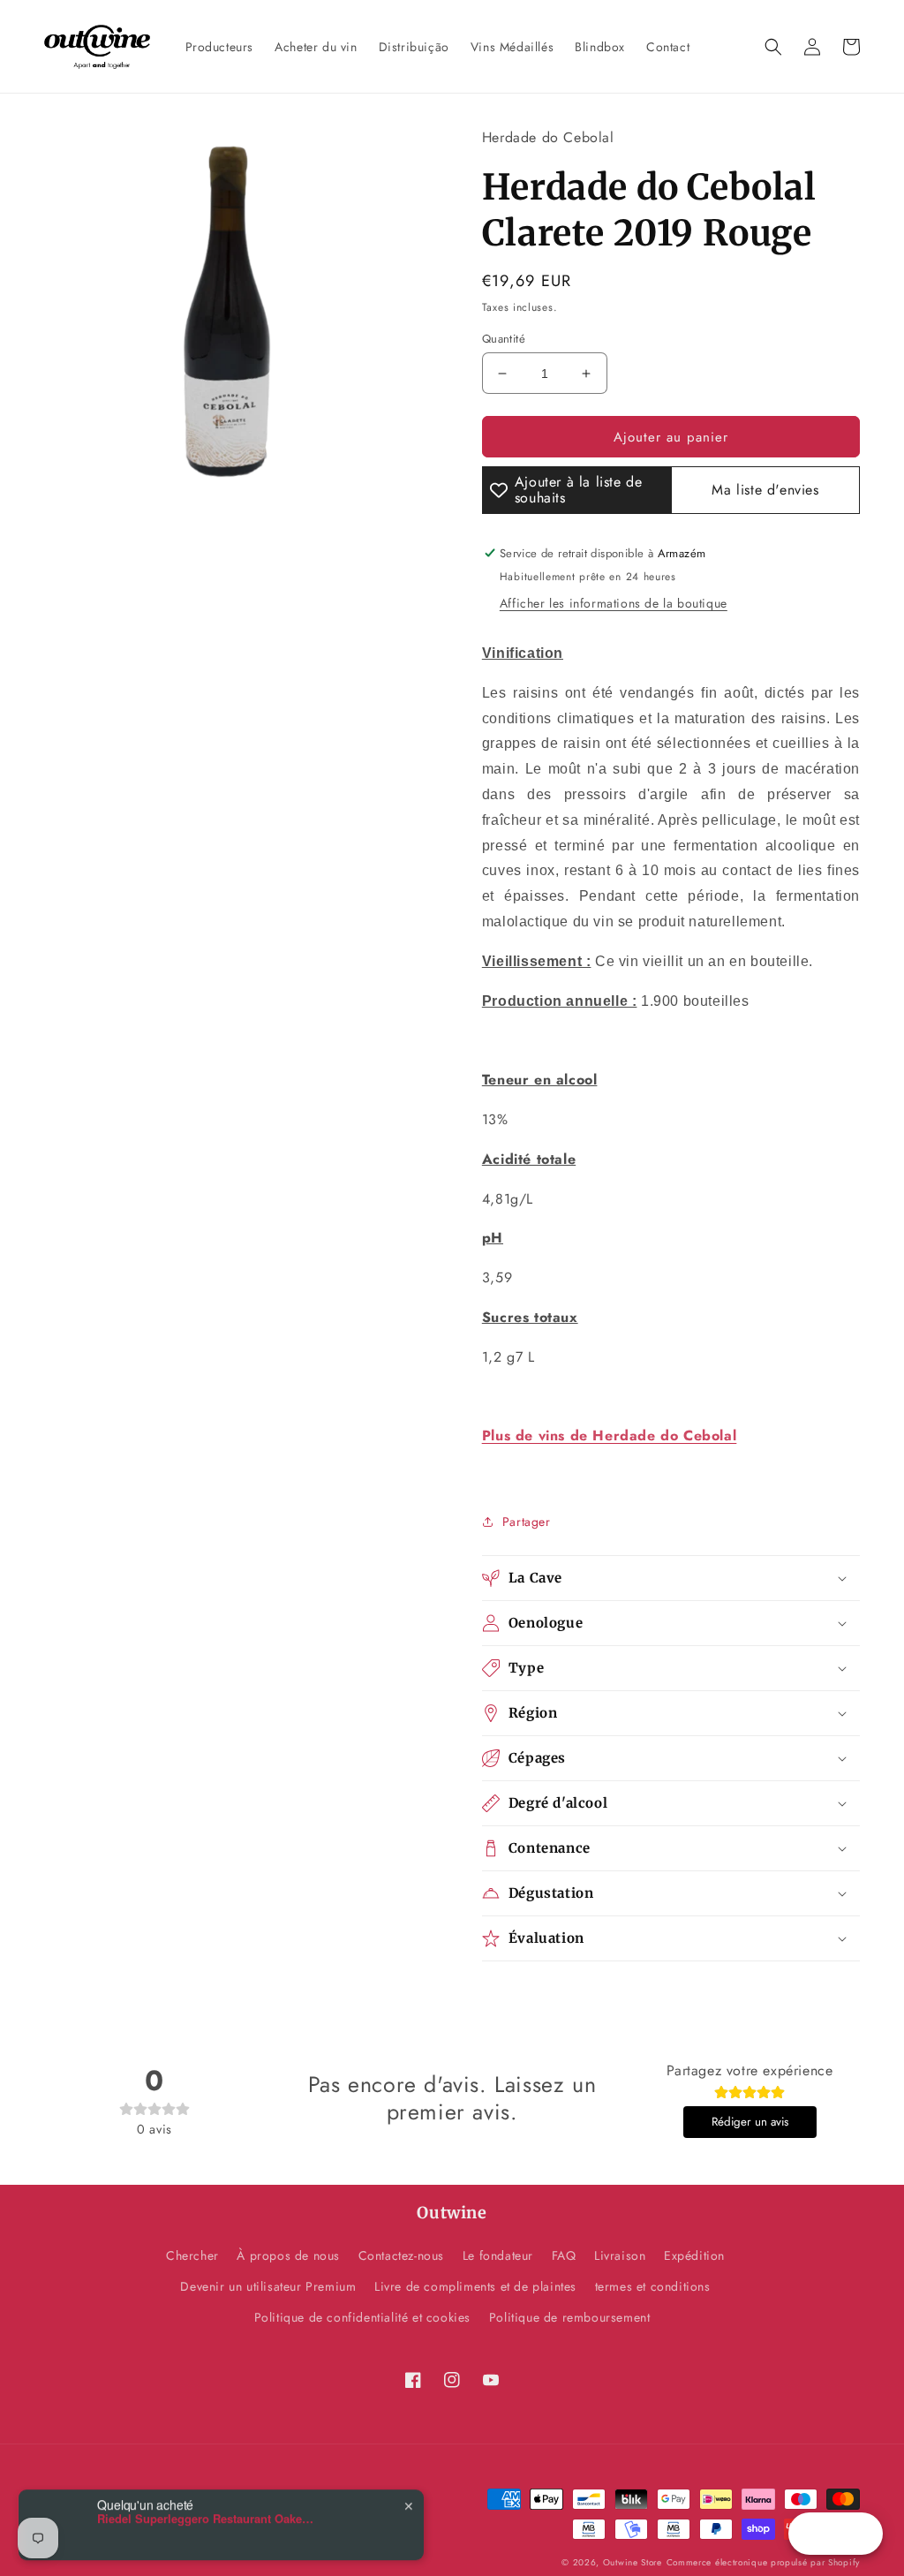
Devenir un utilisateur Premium (268, 2286)
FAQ (564, 2255)
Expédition (694, 2255)
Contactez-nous (401, 2255)
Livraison (620, 2255)
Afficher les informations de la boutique (614, 603)
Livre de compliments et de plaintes (475, 2286)
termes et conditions (653, 2286)
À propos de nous (288, 2255)
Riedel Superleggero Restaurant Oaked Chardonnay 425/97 (207, 2508)
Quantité (504, 339)
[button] (773, 47)
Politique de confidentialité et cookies (362, 2317)
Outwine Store (633, 2562)
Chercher (192, 2255)
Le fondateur (498, 2255)
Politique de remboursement (570, 2317)
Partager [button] (527, 1522)
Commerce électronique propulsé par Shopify (763, 2562)
